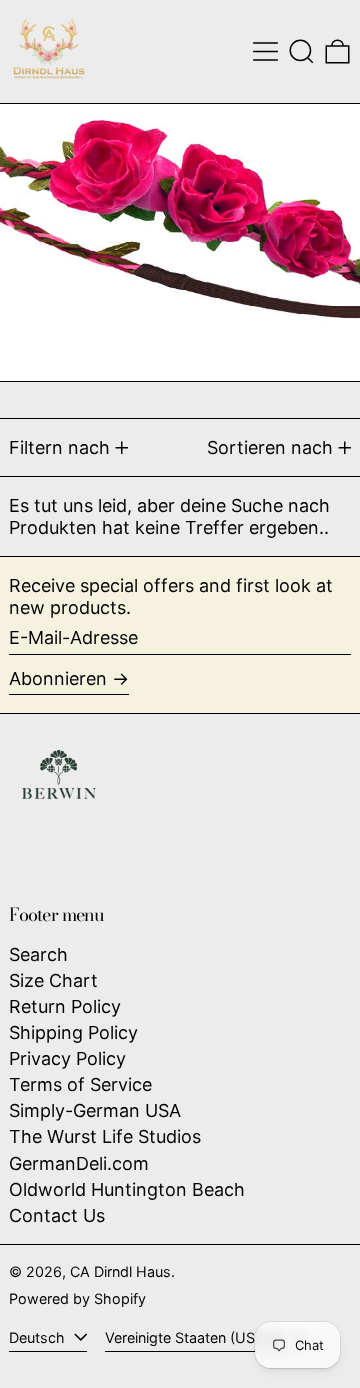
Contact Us (57, 1215)
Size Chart (53, 980)
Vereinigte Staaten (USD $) (196, 1337)
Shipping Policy (73, 1032)
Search (38, 954)
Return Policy (65, 1006)
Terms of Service (80, 1084)
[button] (301, 51)
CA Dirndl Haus (120, 1271)
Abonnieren (58, 678)
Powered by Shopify (77, 1298)
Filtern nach (59, 447)
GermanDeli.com (79, 1163)
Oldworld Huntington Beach (127, 1189)
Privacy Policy (67, 1058)
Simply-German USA (95, 1110)
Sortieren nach (270, 447)
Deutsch (39, 1337)
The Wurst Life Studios (105, 1136)
